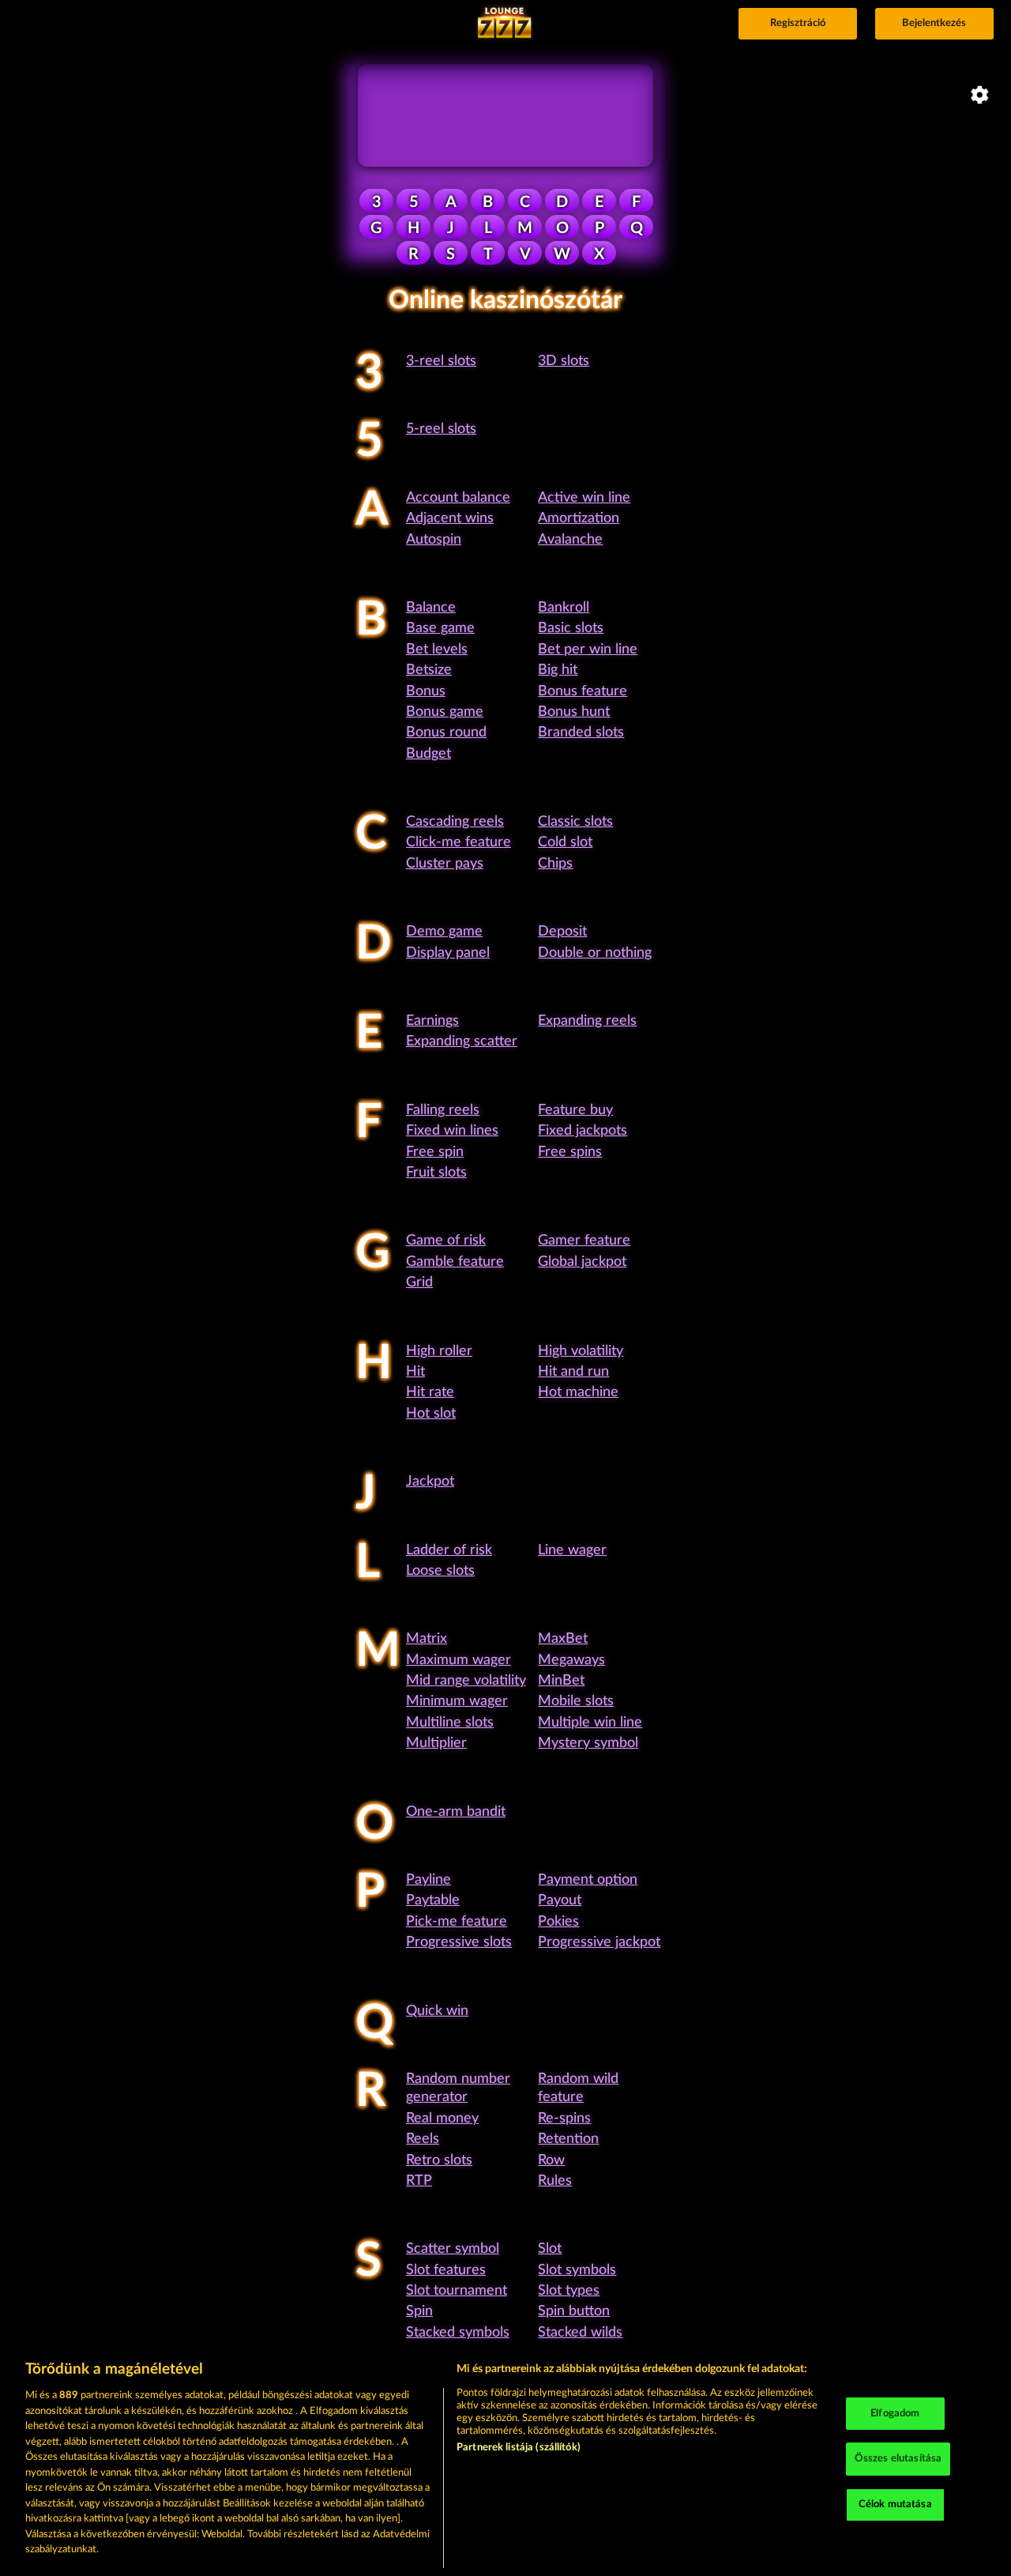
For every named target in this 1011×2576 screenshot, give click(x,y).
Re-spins (564, 2118)
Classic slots (575, 822)
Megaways (571, 1660)
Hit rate (430, 1392)
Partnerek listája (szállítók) (519, 2448)
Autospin (434, 540)
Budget (428, 754)
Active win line (584, 498)
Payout (560, 1900)
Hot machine (578, 1392)
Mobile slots (576, 1701)
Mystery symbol (588, 1743)
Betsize (429, 670)
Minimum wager (457, 1701)
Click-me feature (459, 842)
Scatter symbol (453, 2249)
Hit (415, 1372)
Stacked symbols (458, 2333)
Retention (568, 2139)
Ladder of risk (449, 1550)
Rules (555, 2181)
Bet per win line (588, 650)
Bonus (426, 691)
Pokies (558, 1922)
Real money (442, 2118)
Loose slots (440, 1571)
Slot (550, 2249)
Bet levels (437, 650)
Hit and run (573, 1372)
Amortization (579, 518)
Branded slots (581, 733)
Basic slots (571, 628)
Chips (555, 864)
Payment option (588, 1880)
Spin (419, 2311)
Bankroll (564, 608)
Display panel (448, 953)
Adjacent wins (450, 518)
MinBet (561, 1681)
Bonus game (445, 712)
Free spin (435, 1152)
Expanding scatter (462, 1041)
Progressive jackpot (599, 1942)
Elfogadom (895, 2414)
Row (551, 2160)
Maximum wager (459, 1660)
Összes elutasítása (898, 2459)
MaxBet (563, 1639)
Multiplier (436, 1743)
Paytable (433, 1900)
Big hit (558, 670)
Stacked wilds (580, 2333)
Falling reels (443, 1110)
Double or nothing (595, 953)
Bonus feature (583, 691)
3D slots (564, 361)
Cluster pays (445, 864)
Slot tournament (457, 2291)
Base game (440, 628)
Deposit (562, 932)
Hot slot (431, 1414)
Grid (419, 1282)
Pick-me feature (457, 1922)
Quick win (437, 2011)
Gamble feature (455, 1262)
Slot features (446, 2270)
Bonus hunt (574, 712)
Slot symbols (577, 2270)
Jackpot (430, 1482)
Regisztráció (798, 23)
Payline (428, 1880)
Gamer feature (584, 1241)
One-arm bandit (456, 1812)
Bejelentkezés (934, 23)
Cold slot (565, 842)
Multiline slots (450, 1723)
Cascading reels (455, 822)
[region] (505, 2460)
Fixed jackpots (583, 1131)
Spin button (574, 2311)
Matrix (427, 1639)
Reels (423, 2139)
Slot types (569, 2291)
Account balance (458, 498)
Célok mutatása (895, 2504)
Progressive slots (459, 1942)
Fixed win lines (452, 1131)
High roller (439, 1351)
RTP (419, 2181)
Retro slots (439, 2160)
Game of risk (446, 1241)
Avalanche (570, 540)
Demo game (444, 932)
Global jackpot (582, 1262)
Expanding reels (587, 1021)
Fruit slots (436, 1173)
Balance (431, 608)
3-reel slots (441, 361)
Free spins (570, 1152)
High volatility (581, 1351)
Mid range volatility (466, 1681)
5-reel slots (441, 429)
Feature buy (575, 1110)
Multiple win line (590, 1723)
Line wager (572, 1550)
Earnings (432, 1021)
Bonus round (446, 733)
